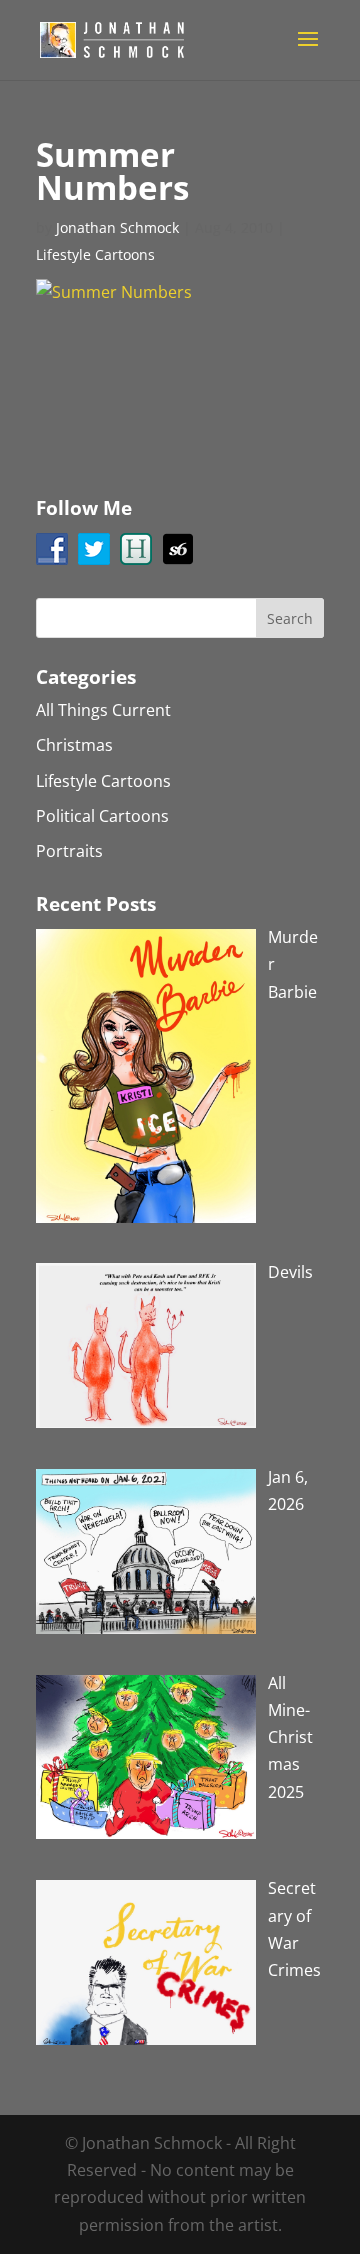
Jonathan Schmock (117, 227)
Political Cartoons (102, 816)
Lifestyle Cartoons (95, 254)
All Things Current (103, 710)
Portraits (69, 851)
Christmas (74, 745)
